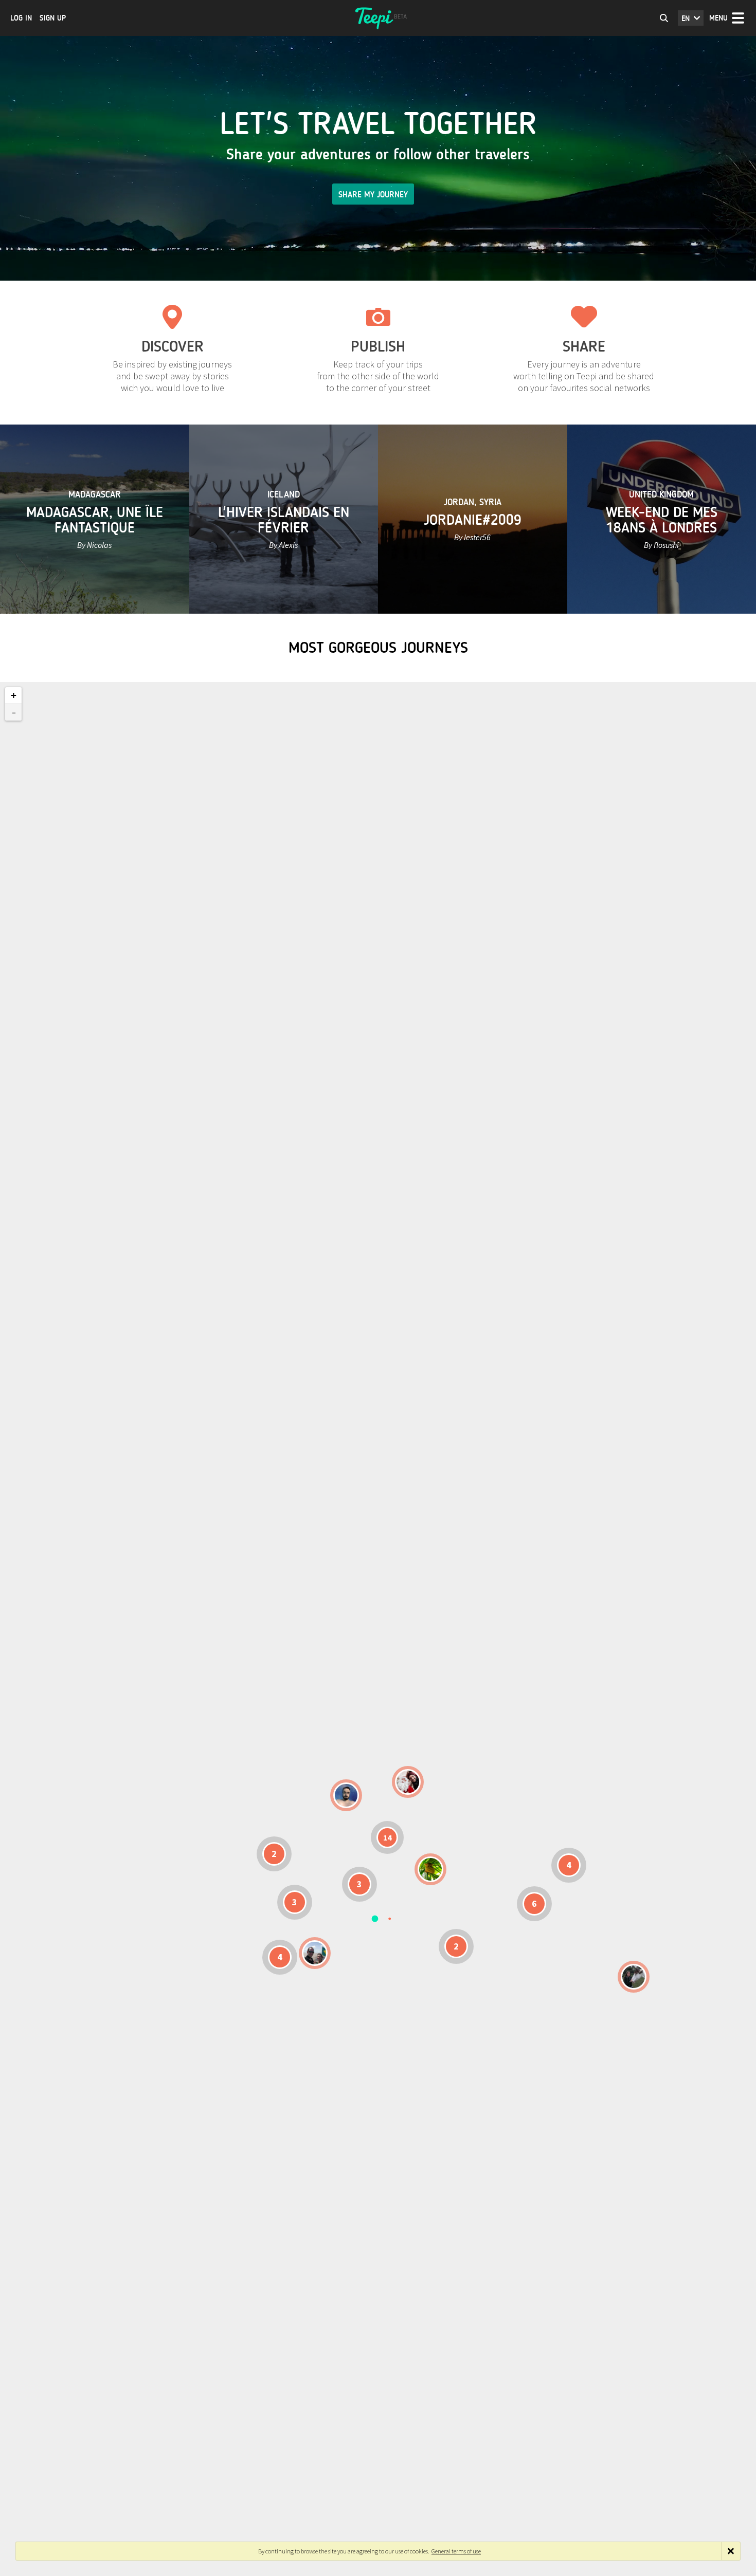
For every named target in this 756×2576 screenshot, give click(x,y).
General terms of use (456, 2551)
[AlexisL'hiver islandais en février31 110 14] (346, 1795)
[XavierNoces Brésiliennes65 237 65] (315, 1953)
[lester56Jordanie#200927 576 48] (430, 1869)
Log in (21, 18)
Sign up (53, 18)
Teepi (378, 18)
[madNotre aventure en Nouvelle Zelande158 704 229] (634, 1977)
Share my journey (373, 195)
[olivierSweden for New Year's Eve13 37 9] (408, 1782)
